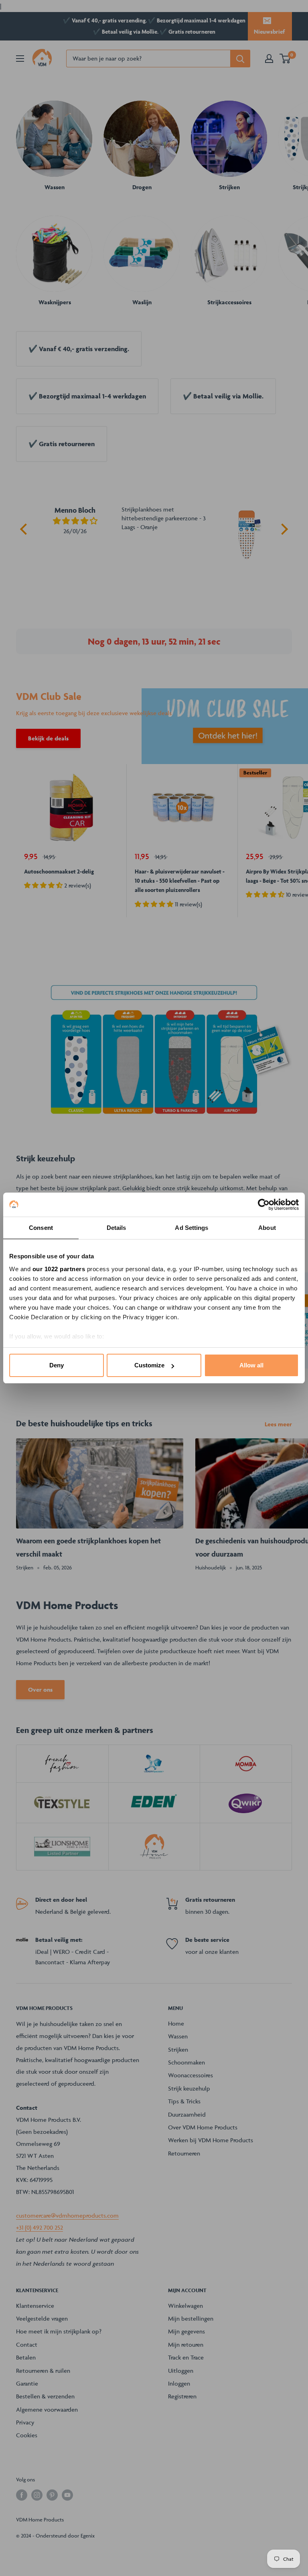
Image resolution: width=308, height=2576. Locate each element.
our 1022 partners (59, 1269)
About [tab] (267, 1228)
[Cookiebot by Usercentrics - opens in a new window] (264, 1205)
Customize (149, 1365)
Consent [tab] (41, 1228)
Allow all (251, 1365)
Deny (57, 1365)
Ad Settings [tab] (191, 1228)
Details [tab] (117, 1228)
